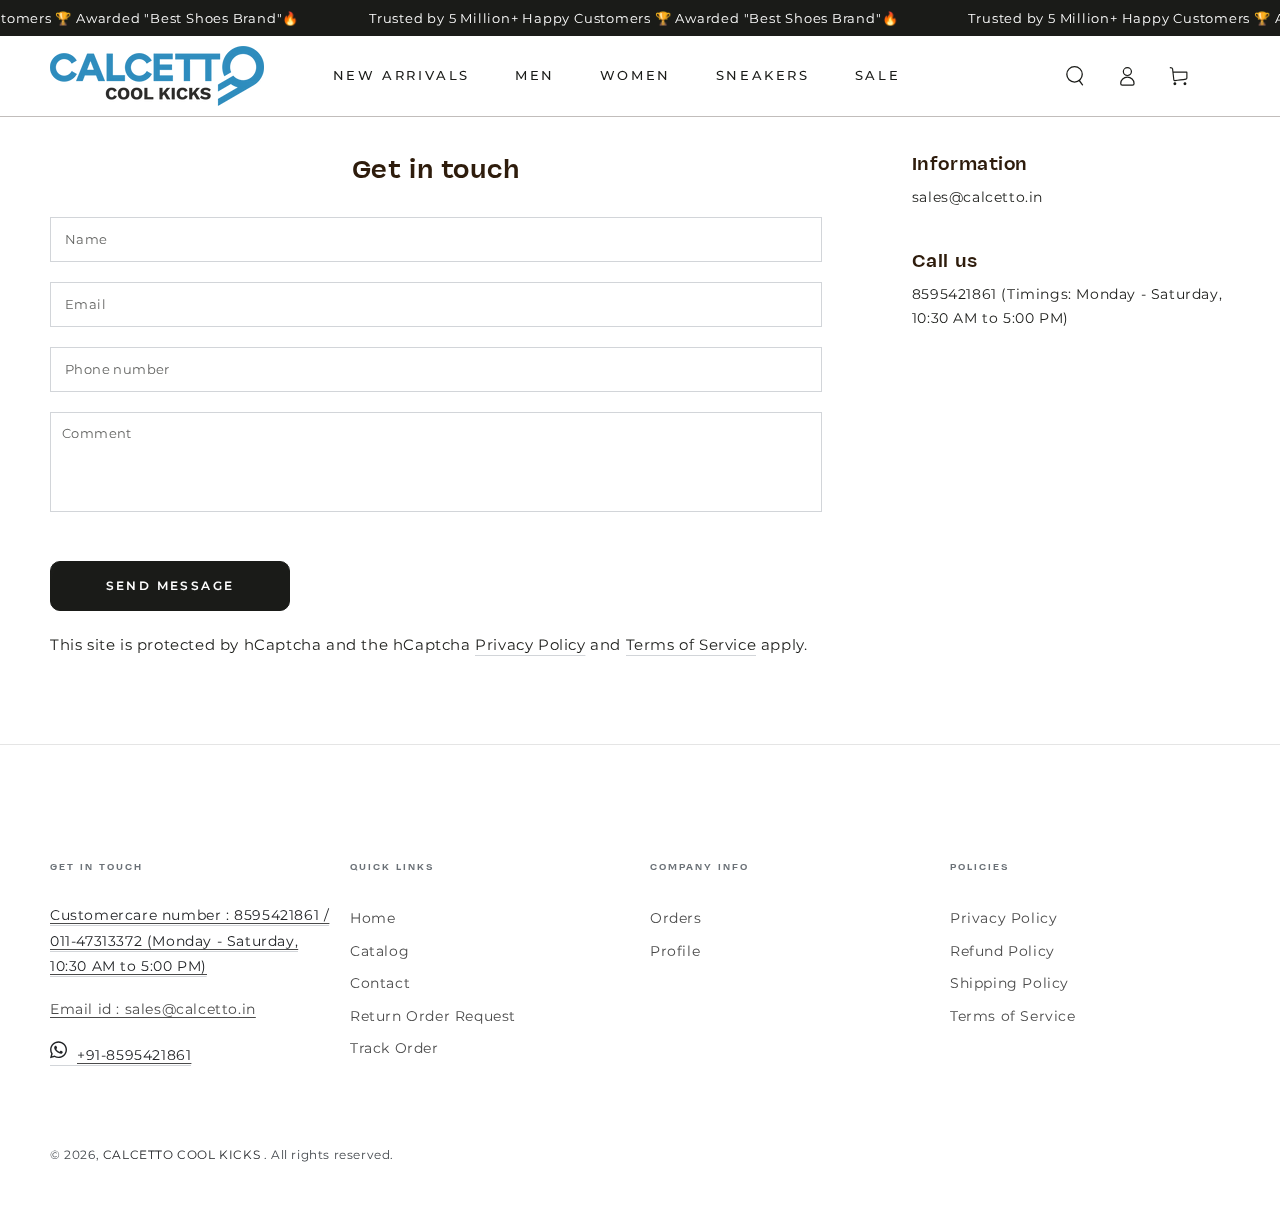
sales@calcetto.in (977, 197)
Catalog (379, 951)
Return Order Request (433, 1016)
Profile (675, 951)
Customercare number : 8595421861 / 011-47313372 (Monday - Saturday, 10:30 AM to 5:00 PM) (189, 940)
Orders (676, 918)
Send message (170, 585)
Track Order (394, 1048)
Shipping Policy (1009, 983)
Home (372, 918)
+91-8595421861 (134, 1055)
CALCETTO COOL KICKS (183, 1154)
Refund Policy (1002, 951)
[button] (1075, 76)
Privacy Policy (530, 644)
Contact (380, 983)
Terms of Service (691, 644)
